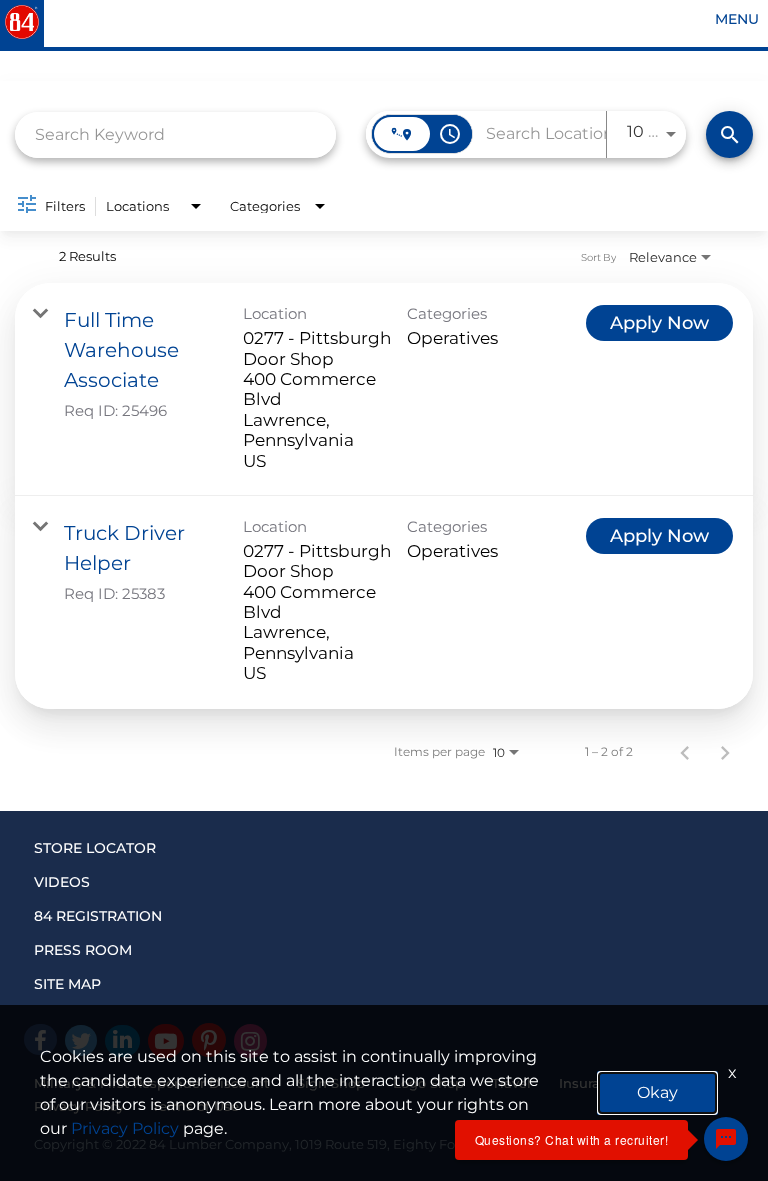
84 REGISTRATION (98, 916)
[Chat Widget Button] (726, 1139)
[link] (384, 389)
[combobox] (175, 134)
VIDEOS (62, 882)
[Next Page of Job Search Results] (725, 752)
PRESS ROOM (83, 950)
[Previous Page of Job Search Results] (685, 752)
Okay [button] (657, 1092)
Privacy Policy (125, 1128)
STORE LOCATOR (95, 848)
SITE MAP (67, 984)
